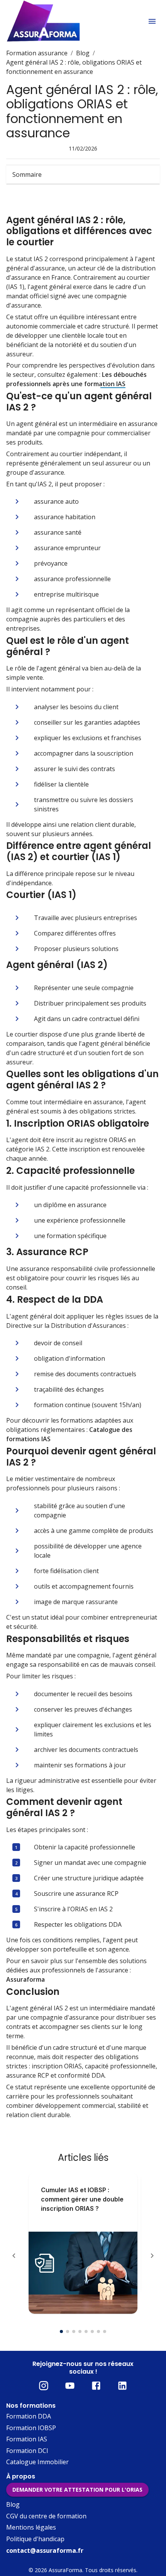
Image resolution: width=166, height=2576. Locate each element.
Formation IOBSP (31, 2428)
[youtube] (70, 2386)
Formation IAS (27, 2439)
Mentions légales (31, 2527)
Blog (83, 53)
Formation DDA (29, 2416)
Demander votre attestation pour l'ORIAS (77, 2490)
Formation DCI (27, 2451)
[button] (83, 174)
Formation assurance (37, 53)
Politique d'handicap (35, 2539)
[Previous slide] (14, 2256)
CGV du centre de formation (46, 2516)
